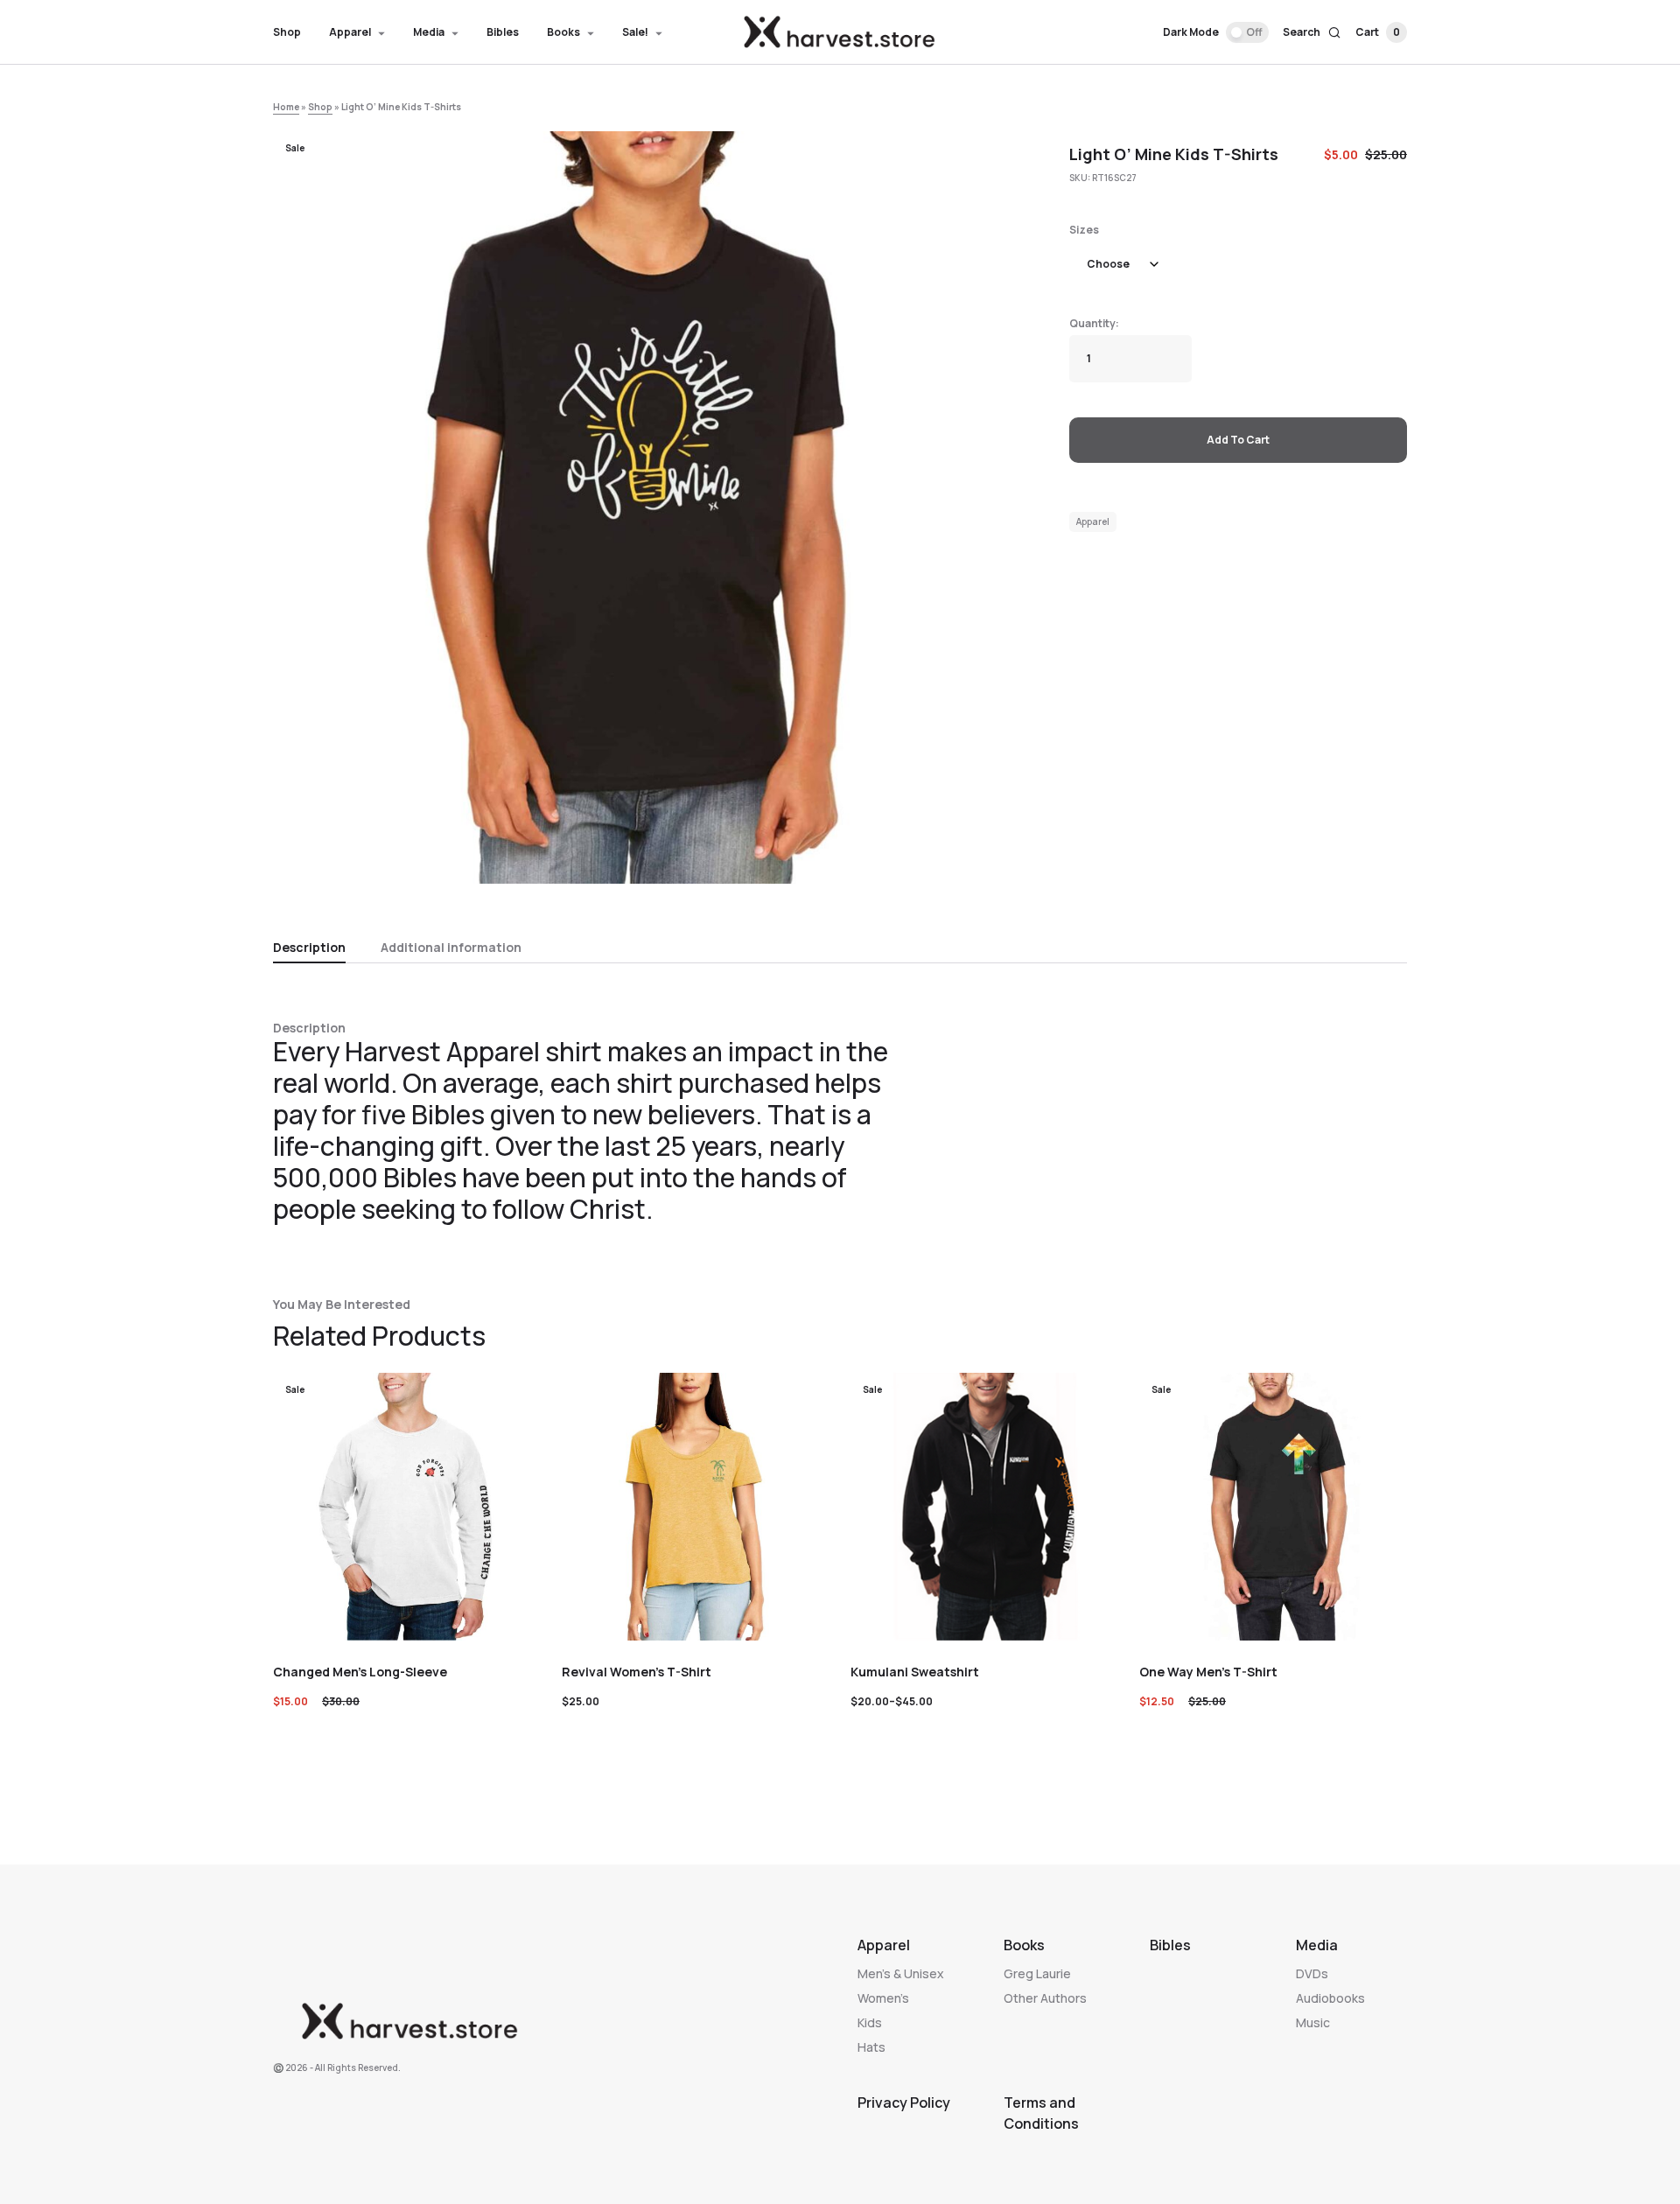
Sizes (1084, 230)
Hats (871, 2047)
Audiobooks (1330, 1998)
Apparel (1093, 521)
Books (1024, 1945)
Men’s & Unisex (901, 1973)
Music (1313, 2022)
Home (286, 107)
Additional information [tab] (451, 947)
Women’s (883, 1998)
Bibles (1170, 1945)
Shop (320, 107)
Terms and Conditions (1041, 2113)
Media (1317, 1945)
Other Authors (1045, 1998)
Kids (870, 2022)
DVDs (1312, 1973)
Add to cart (1238, 440)
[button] (1216, 32)
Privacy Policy (904, 2103)
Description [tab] (309, 947)
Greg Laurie (1037, 1973)
